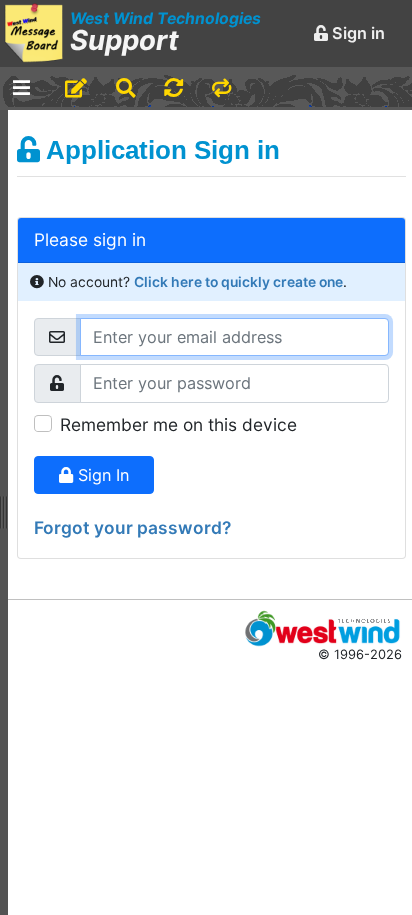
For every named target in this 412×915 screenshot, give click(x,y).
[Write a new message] (76, 88)
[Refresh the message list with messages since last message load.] (173, 88)
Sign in (356, 33)
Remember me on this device (178, 424)
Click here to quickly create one (238, 282)
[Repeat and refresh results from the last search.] (221, 88)
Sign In (101, 475)
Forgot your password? (132, 527)
